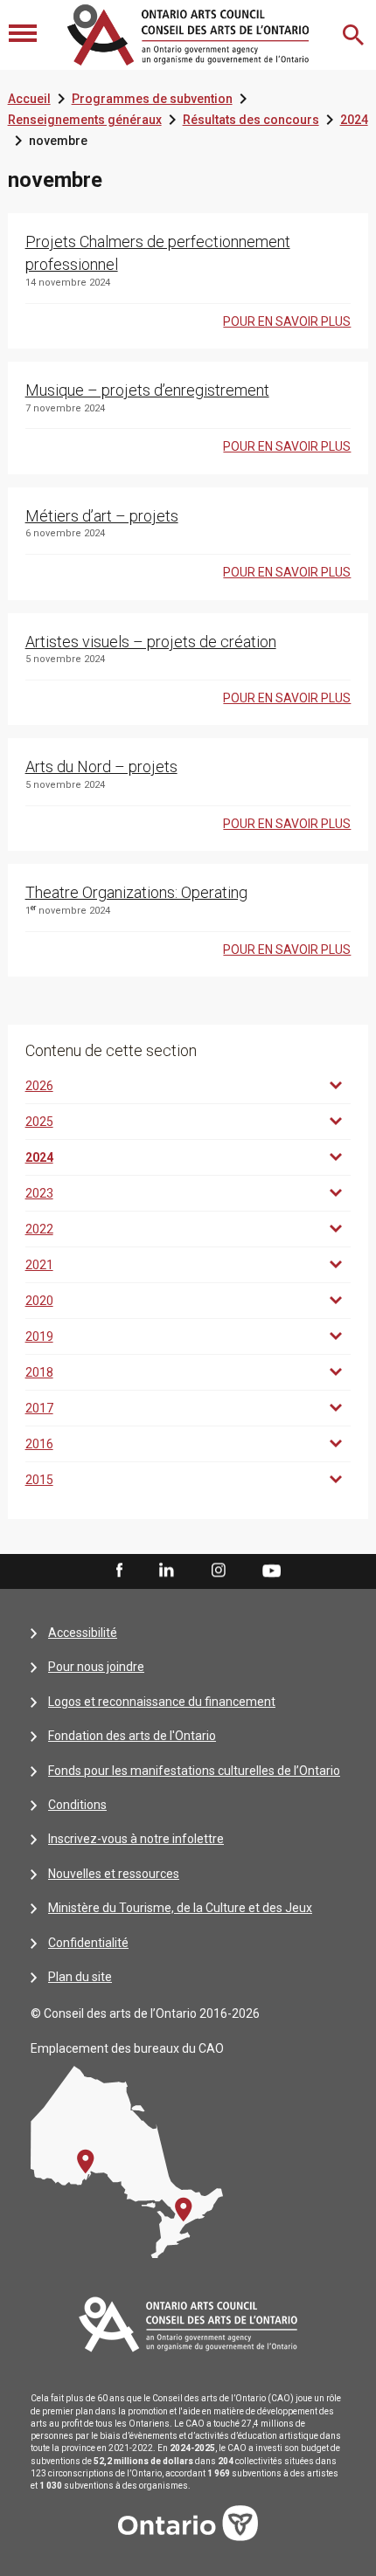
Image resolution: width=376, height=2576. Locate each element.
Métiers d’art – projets (102, 516)
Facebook (118, 1571)
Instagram (219, 1571)
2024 (354, 120)
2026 (39, 1086)
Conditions (77, 1805)
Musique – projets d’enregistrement (147, 390)
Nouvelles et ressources (114, 1874)
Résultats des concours (251, 120)
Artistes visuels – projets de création (151, 642)
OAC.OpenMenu (24, 35)
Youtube (272, 1570)
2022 (39, 1229)
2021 (39, 1265)
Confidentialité (88, 1943)
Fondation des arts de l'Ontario (132, 1736)
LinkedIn (166, 1571)
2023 (39, 1193)
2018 (39, 1372)
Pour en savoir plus (287, 321)
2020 (39, 1301)
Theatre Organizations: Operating (136, 892)
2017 (39, 1408)
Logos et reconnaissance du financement (162, 1702)
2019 (39, 1336)
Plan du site (80, 1977)
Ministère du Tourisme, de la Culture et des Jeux (180, 1908)
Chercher (355, 35)
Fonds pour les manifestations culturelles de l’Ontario (194, 1771)
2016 (39, 1444)
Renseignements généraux (85, 120)
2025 (39, 1122)
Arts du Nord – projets (101, 767)
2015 (39, 1480)
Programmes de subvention (152, 99)
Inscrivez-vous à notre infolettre (136, 1839)
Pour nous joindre (96, 1667)
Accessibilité (83, 1633)
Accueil (29, 99)
